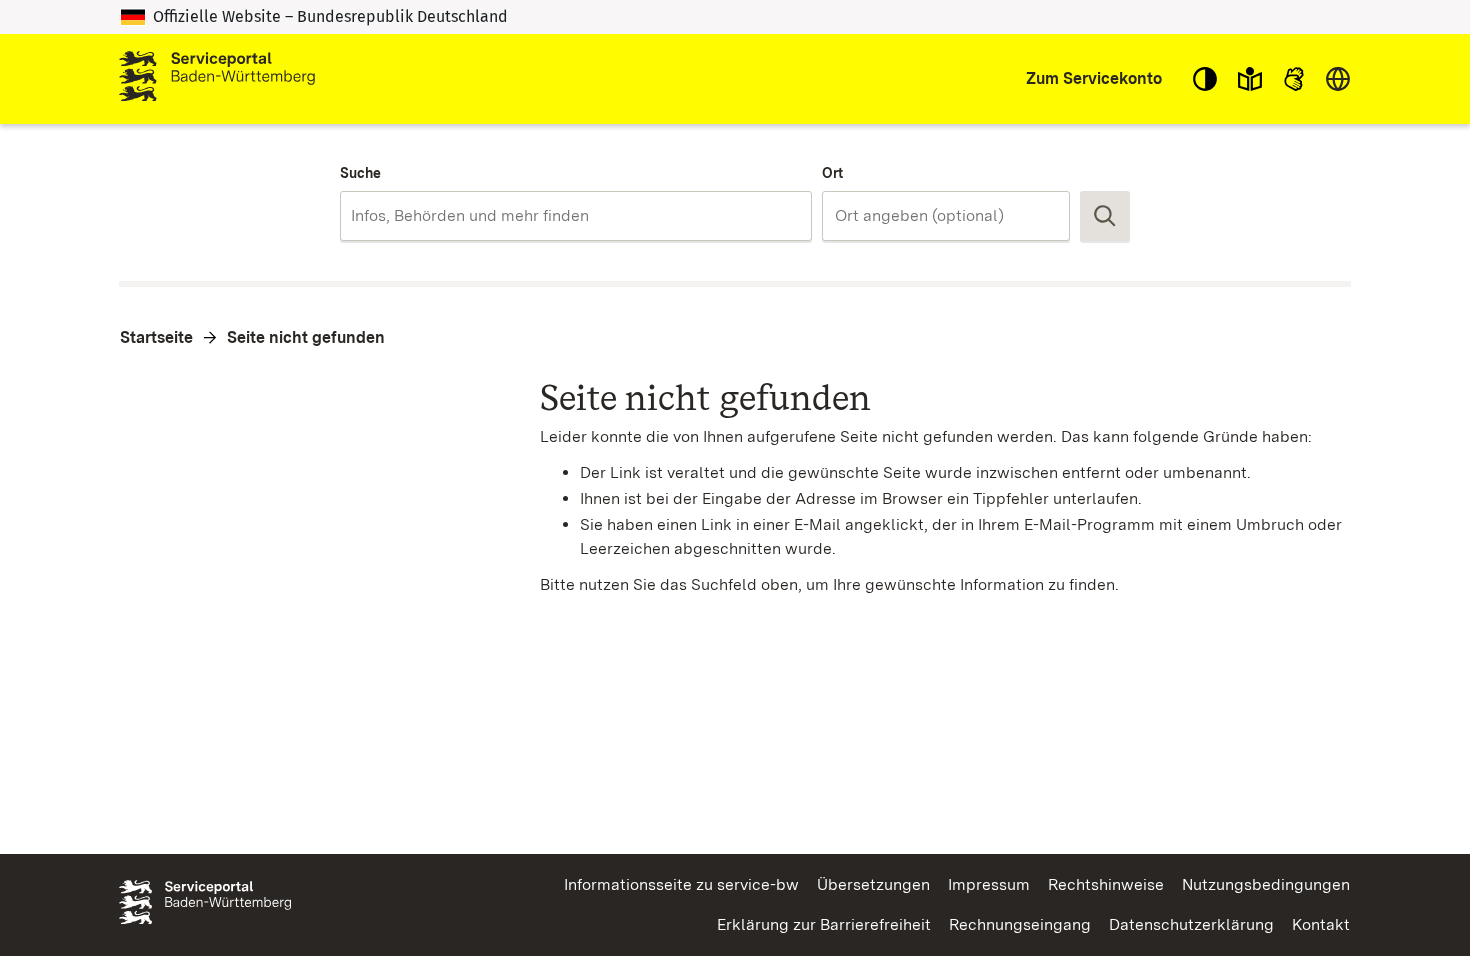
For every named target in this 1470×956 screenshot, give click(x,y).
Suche (360, 173)
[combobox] (575, 216)
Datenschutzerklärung (1191, 924)
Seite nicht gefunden (306, 337)
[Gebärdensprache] (1294, 79)
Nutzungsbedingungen (1266, 884)
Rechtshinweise (1106, 884)
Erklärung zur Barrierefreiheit (824, 924)
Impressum (989, 884)
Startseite (156, 337)
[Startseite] (217, 79)
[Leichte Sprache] (1250, 79)
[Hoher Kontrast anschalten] (1205, 79)
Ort (832, 173)
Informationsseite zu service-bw (681, 884)
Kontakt (1321, 924)
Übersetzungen (873, 884)
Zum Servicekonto (1094, 78)
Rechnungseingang (1020, 924)
